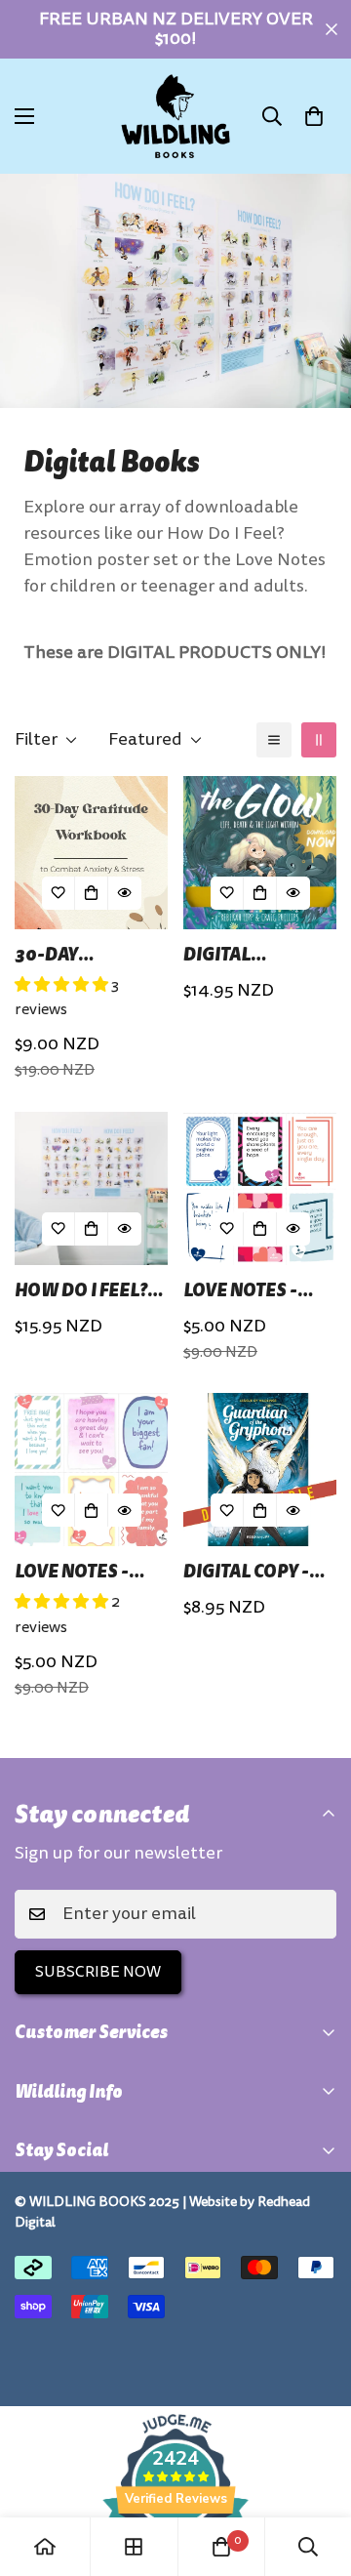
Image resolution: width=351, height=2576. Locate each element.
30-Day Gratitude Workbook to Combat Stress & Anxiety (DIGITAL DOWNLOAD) (91, 954)
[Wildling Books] (175, 116)
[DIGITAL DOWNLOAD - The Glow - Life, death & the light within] (260, 853)
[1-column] (274, 740)
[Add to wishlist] (58, 893)
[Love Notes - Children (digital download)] (91, 1470)
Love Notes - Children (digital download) (72, 1571)
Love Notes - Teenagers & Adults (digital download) (254, 1290)
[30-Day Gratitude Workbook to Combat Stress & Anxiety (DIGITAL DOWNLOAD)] (91, 853)
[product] (45, 2547)
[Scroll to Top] (316, 2473)
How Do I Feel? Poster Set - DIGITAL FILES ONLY (81, 1290)
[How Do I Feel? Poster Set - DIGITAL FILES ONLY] (91, 1188)
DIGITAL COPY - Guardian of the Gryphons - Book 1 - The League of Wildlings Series (260, 1571)
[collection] (134, 2547)
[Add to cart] (92, 893)
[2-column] (319, 740)
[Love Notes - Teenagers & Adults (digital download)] (260, 1188)
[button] (314, 116)
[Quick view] (125, 893)
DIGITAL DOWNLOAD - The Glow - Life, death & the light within (258, 954)
